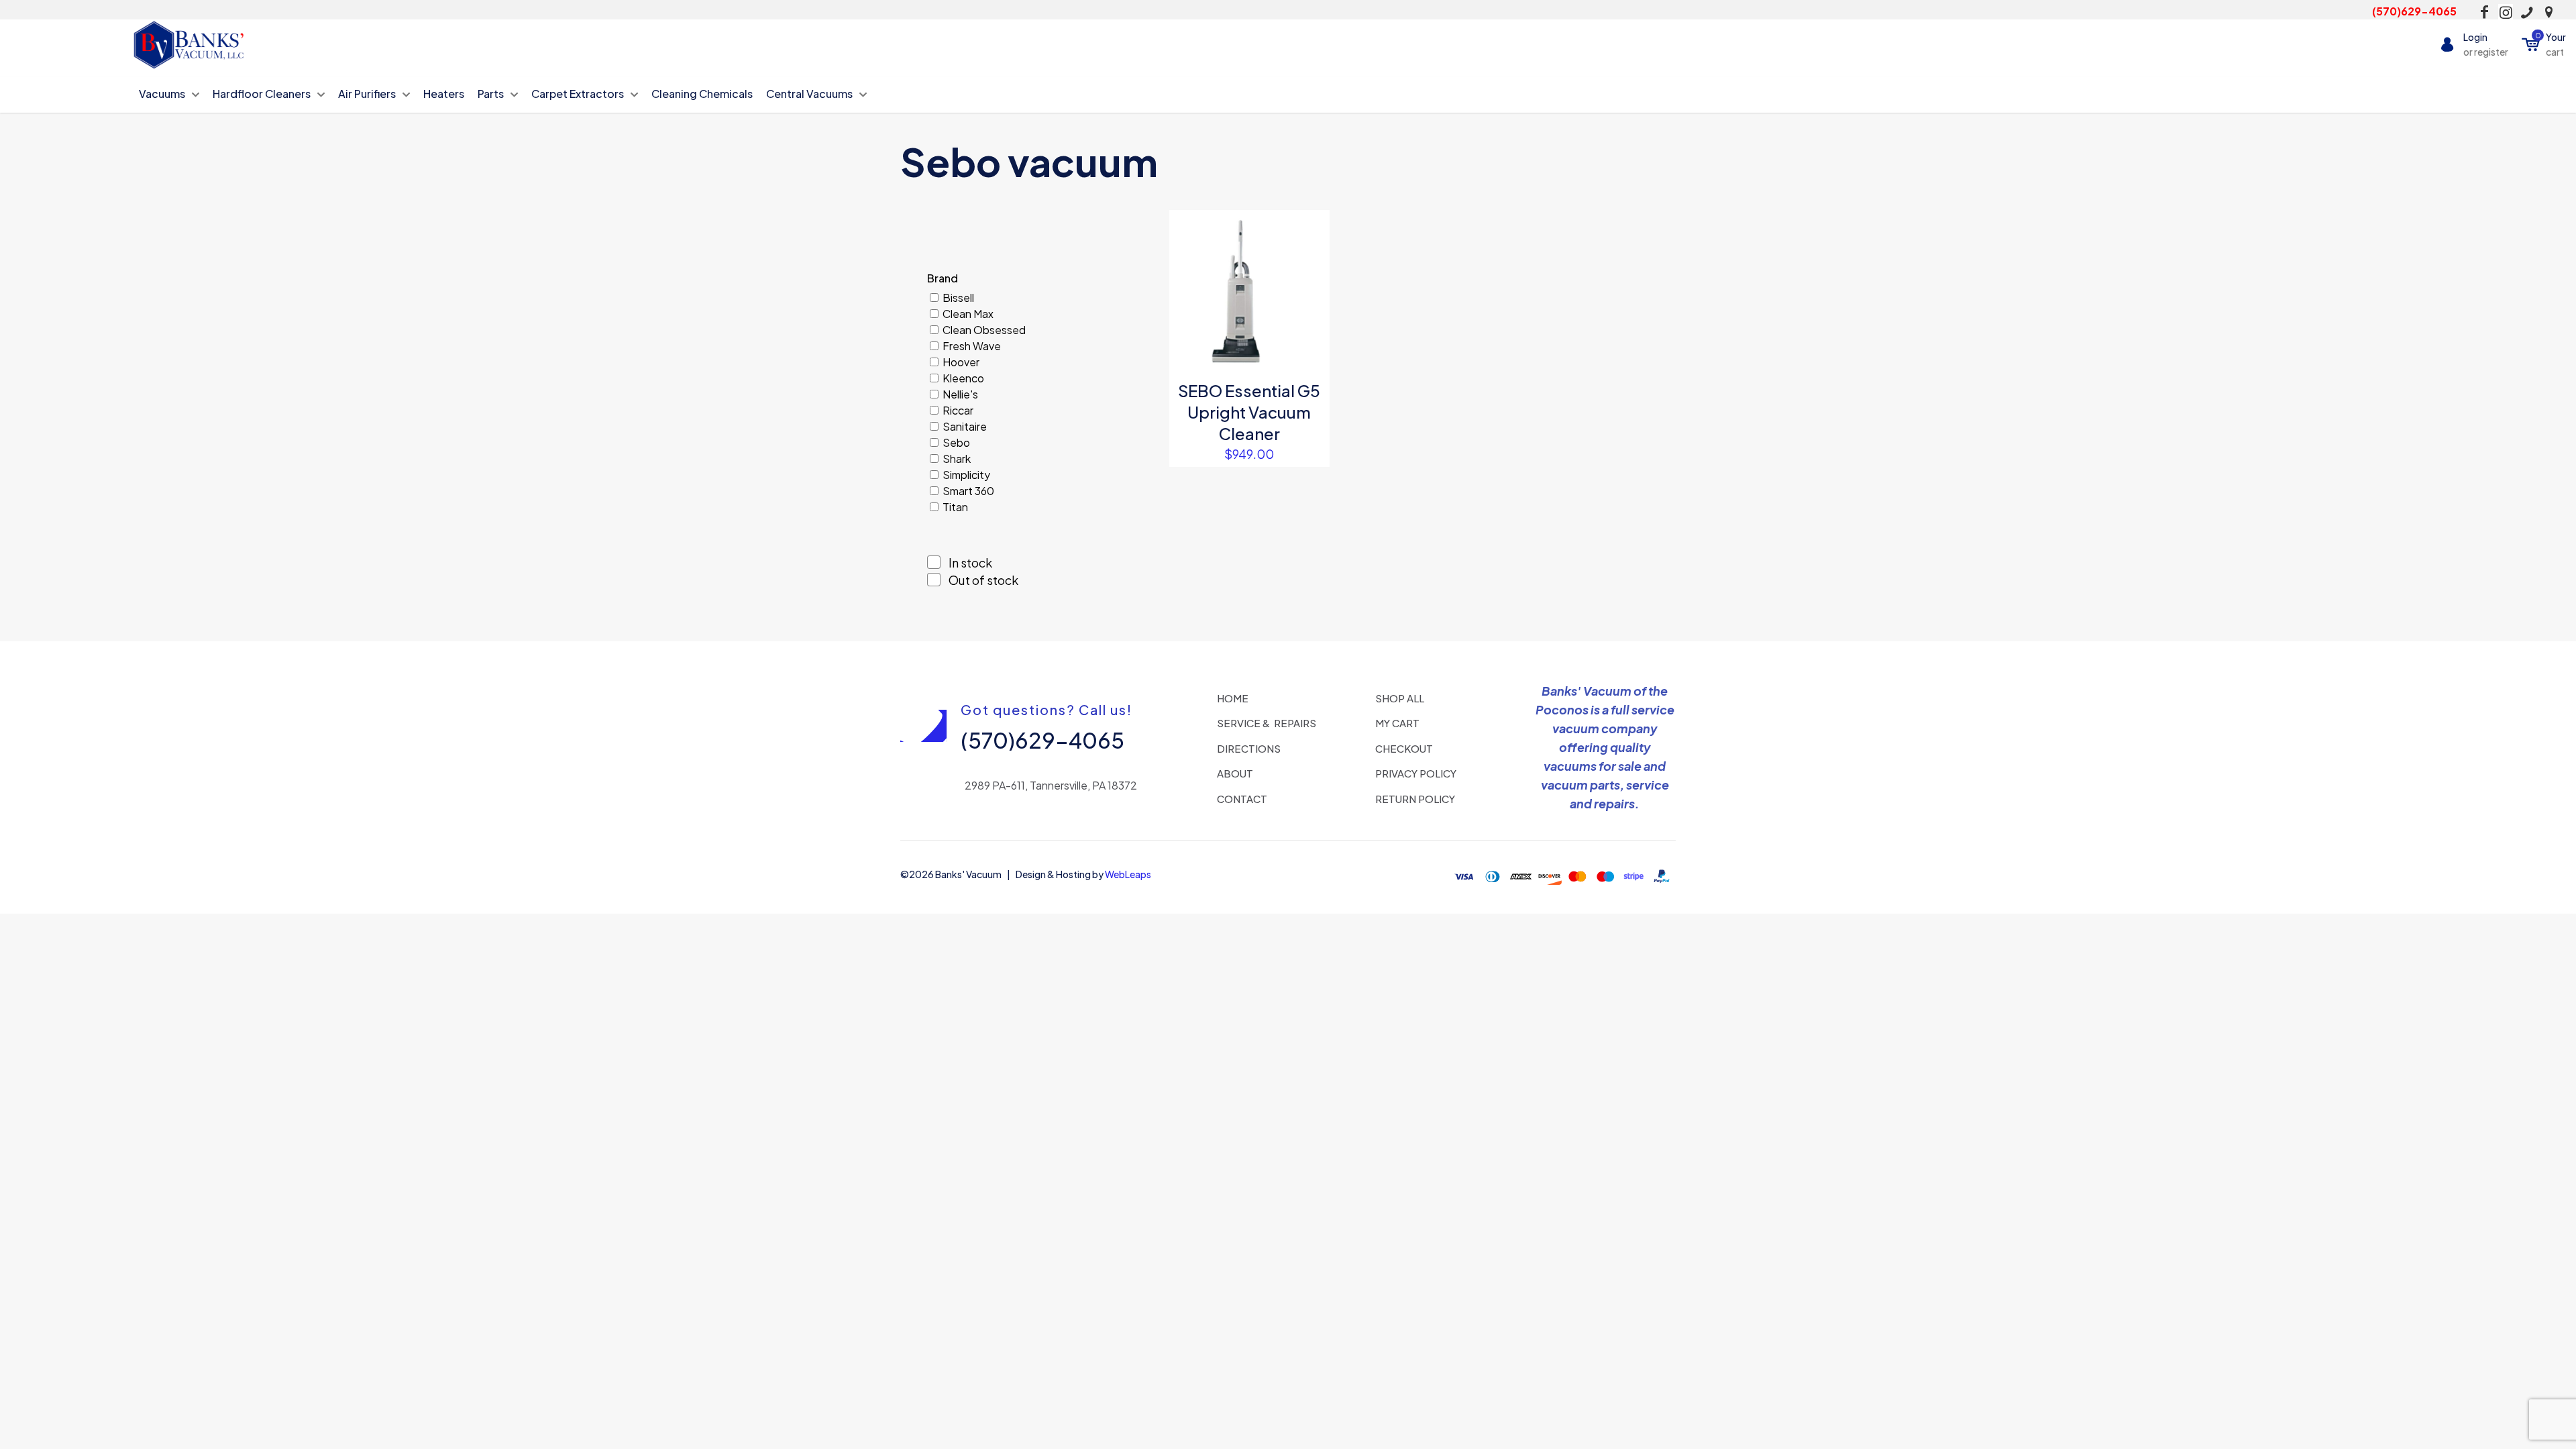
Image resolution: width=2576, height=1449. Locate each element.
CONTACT (1242, 799)
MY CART (1397, 723)
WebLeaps (1128, 874)
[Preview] (1311, 315)
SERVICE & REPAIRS (1267, 723)
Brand (943, 278)
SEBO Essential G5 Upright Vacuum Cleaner (1249, 412)
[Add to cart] (1311, 229)
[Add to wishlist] (1311, 286)
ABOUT (1235, 773)
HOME (1233, 698)
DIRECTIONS (1249, 748)
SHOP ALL (1400, 698)
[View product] (1311, 258)
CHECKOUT (1404, 748)
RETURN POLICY (1415, 799)
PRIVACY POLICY (1416, 773)
